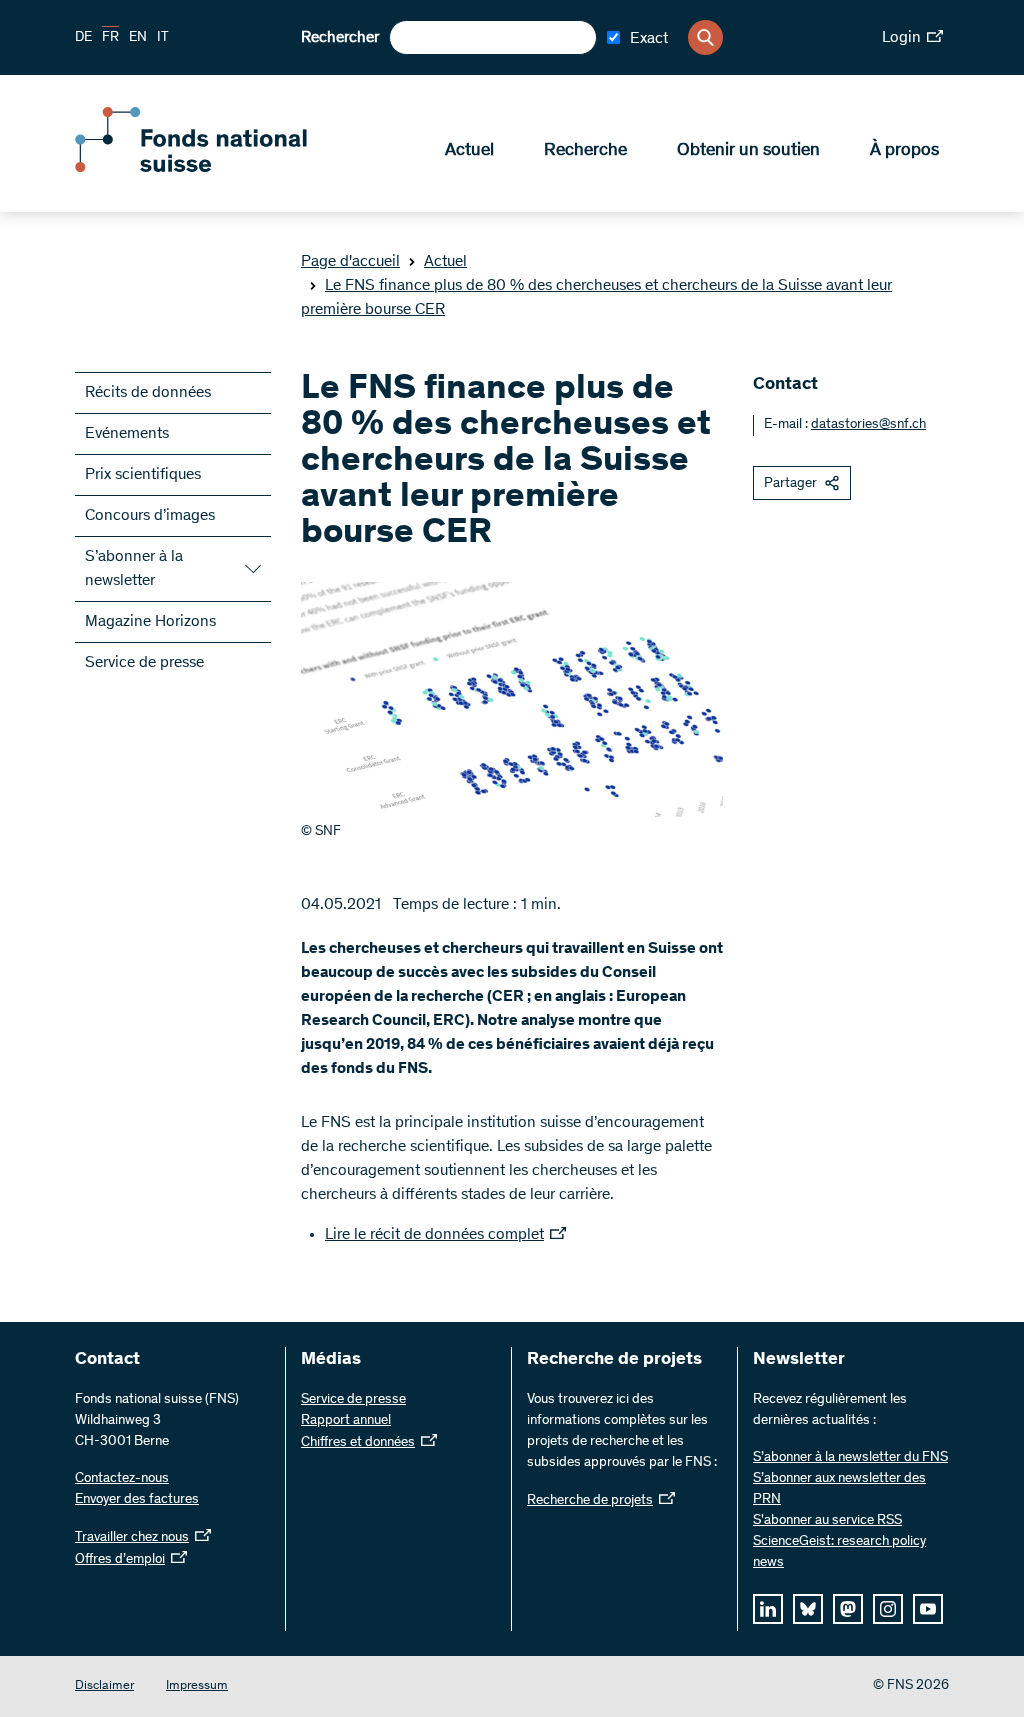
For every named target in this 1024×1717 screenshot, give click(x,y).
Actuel (469, 151)
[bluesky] (808, 1609)
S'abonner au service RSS (827, 1521)
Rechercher (340, 38)
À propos (904, 151)
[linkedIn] (768, 1609)
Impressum (197, 1686)
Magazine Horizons (150, 622)
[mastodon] (848, 1609)
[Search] (705, 37)
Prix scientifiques (143, 475)
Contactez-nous (122, 1479)
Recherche (585, 151)
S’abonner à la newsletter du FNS (850, 1458)
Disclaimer (104, 1686)
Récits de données (148, 393)
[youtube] (928, 1609)
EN (138, 38)
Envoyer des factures (137, 1500)
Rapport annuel (346, 1421)
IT (163, 38)
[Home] (220, 168)
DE (83, 38)
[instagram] (888, 1609)
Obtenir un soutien (748, 151)
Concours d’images (150, 516)
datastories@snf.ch (868, 425)
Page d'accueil (350, 262)
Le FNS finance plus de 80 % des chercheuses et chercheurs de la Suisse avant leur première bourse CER (596, 298)
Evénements (127, 434)
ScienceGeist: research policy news (839, 1552)
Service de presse (144, 663)
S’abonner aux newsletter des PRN (839, 1489)
